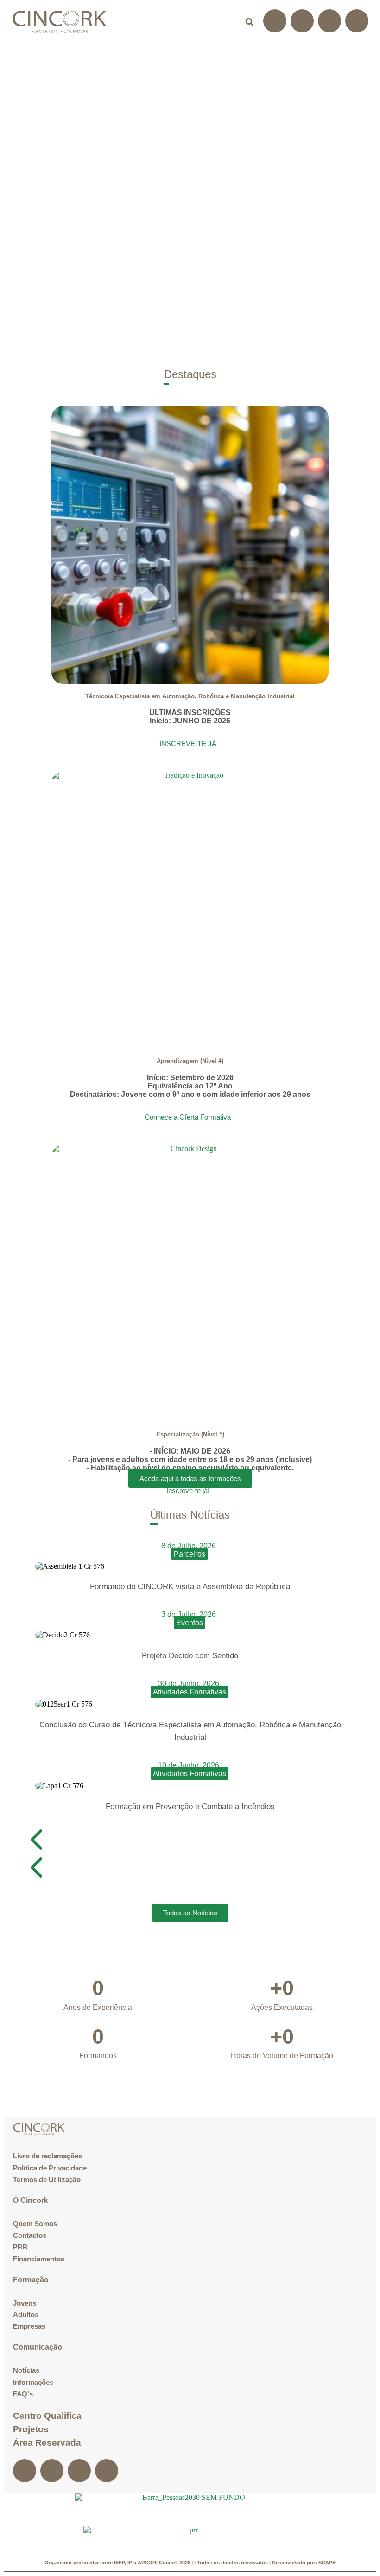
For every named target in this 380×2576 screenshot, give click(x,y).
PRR (20, 2247)
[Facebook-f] (275, 21)
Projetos (31, 2429)
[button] (225, 22)
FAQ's (23, 2394)
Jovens (25, 2303)
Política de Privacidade (50, 2168)
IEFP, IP (123, 2563)
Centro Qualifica (47, 2416)
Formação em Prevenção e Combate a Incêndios (190, 1806)
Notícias (26, 2370)
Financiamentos (39, 2259)
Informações (33, 2382)
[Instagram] (302, 21)
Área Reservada (47, 2443)
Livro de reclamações (47, 2156)
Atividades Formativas (190, 1692)
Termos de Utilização (47, 2180)
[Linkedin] (329, 21)
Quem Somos (35, 2224)
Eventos (190, 1623)
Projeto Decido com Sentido (190, 1656)
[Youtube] (357, 21)
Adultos (26, 2315)
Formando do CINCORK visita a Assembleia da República (190, 1587)
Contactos (30, 2235)
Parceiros (190, 1554)
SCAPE (327, 2563)
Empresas (29, 2326)
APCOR (147, 2563)
